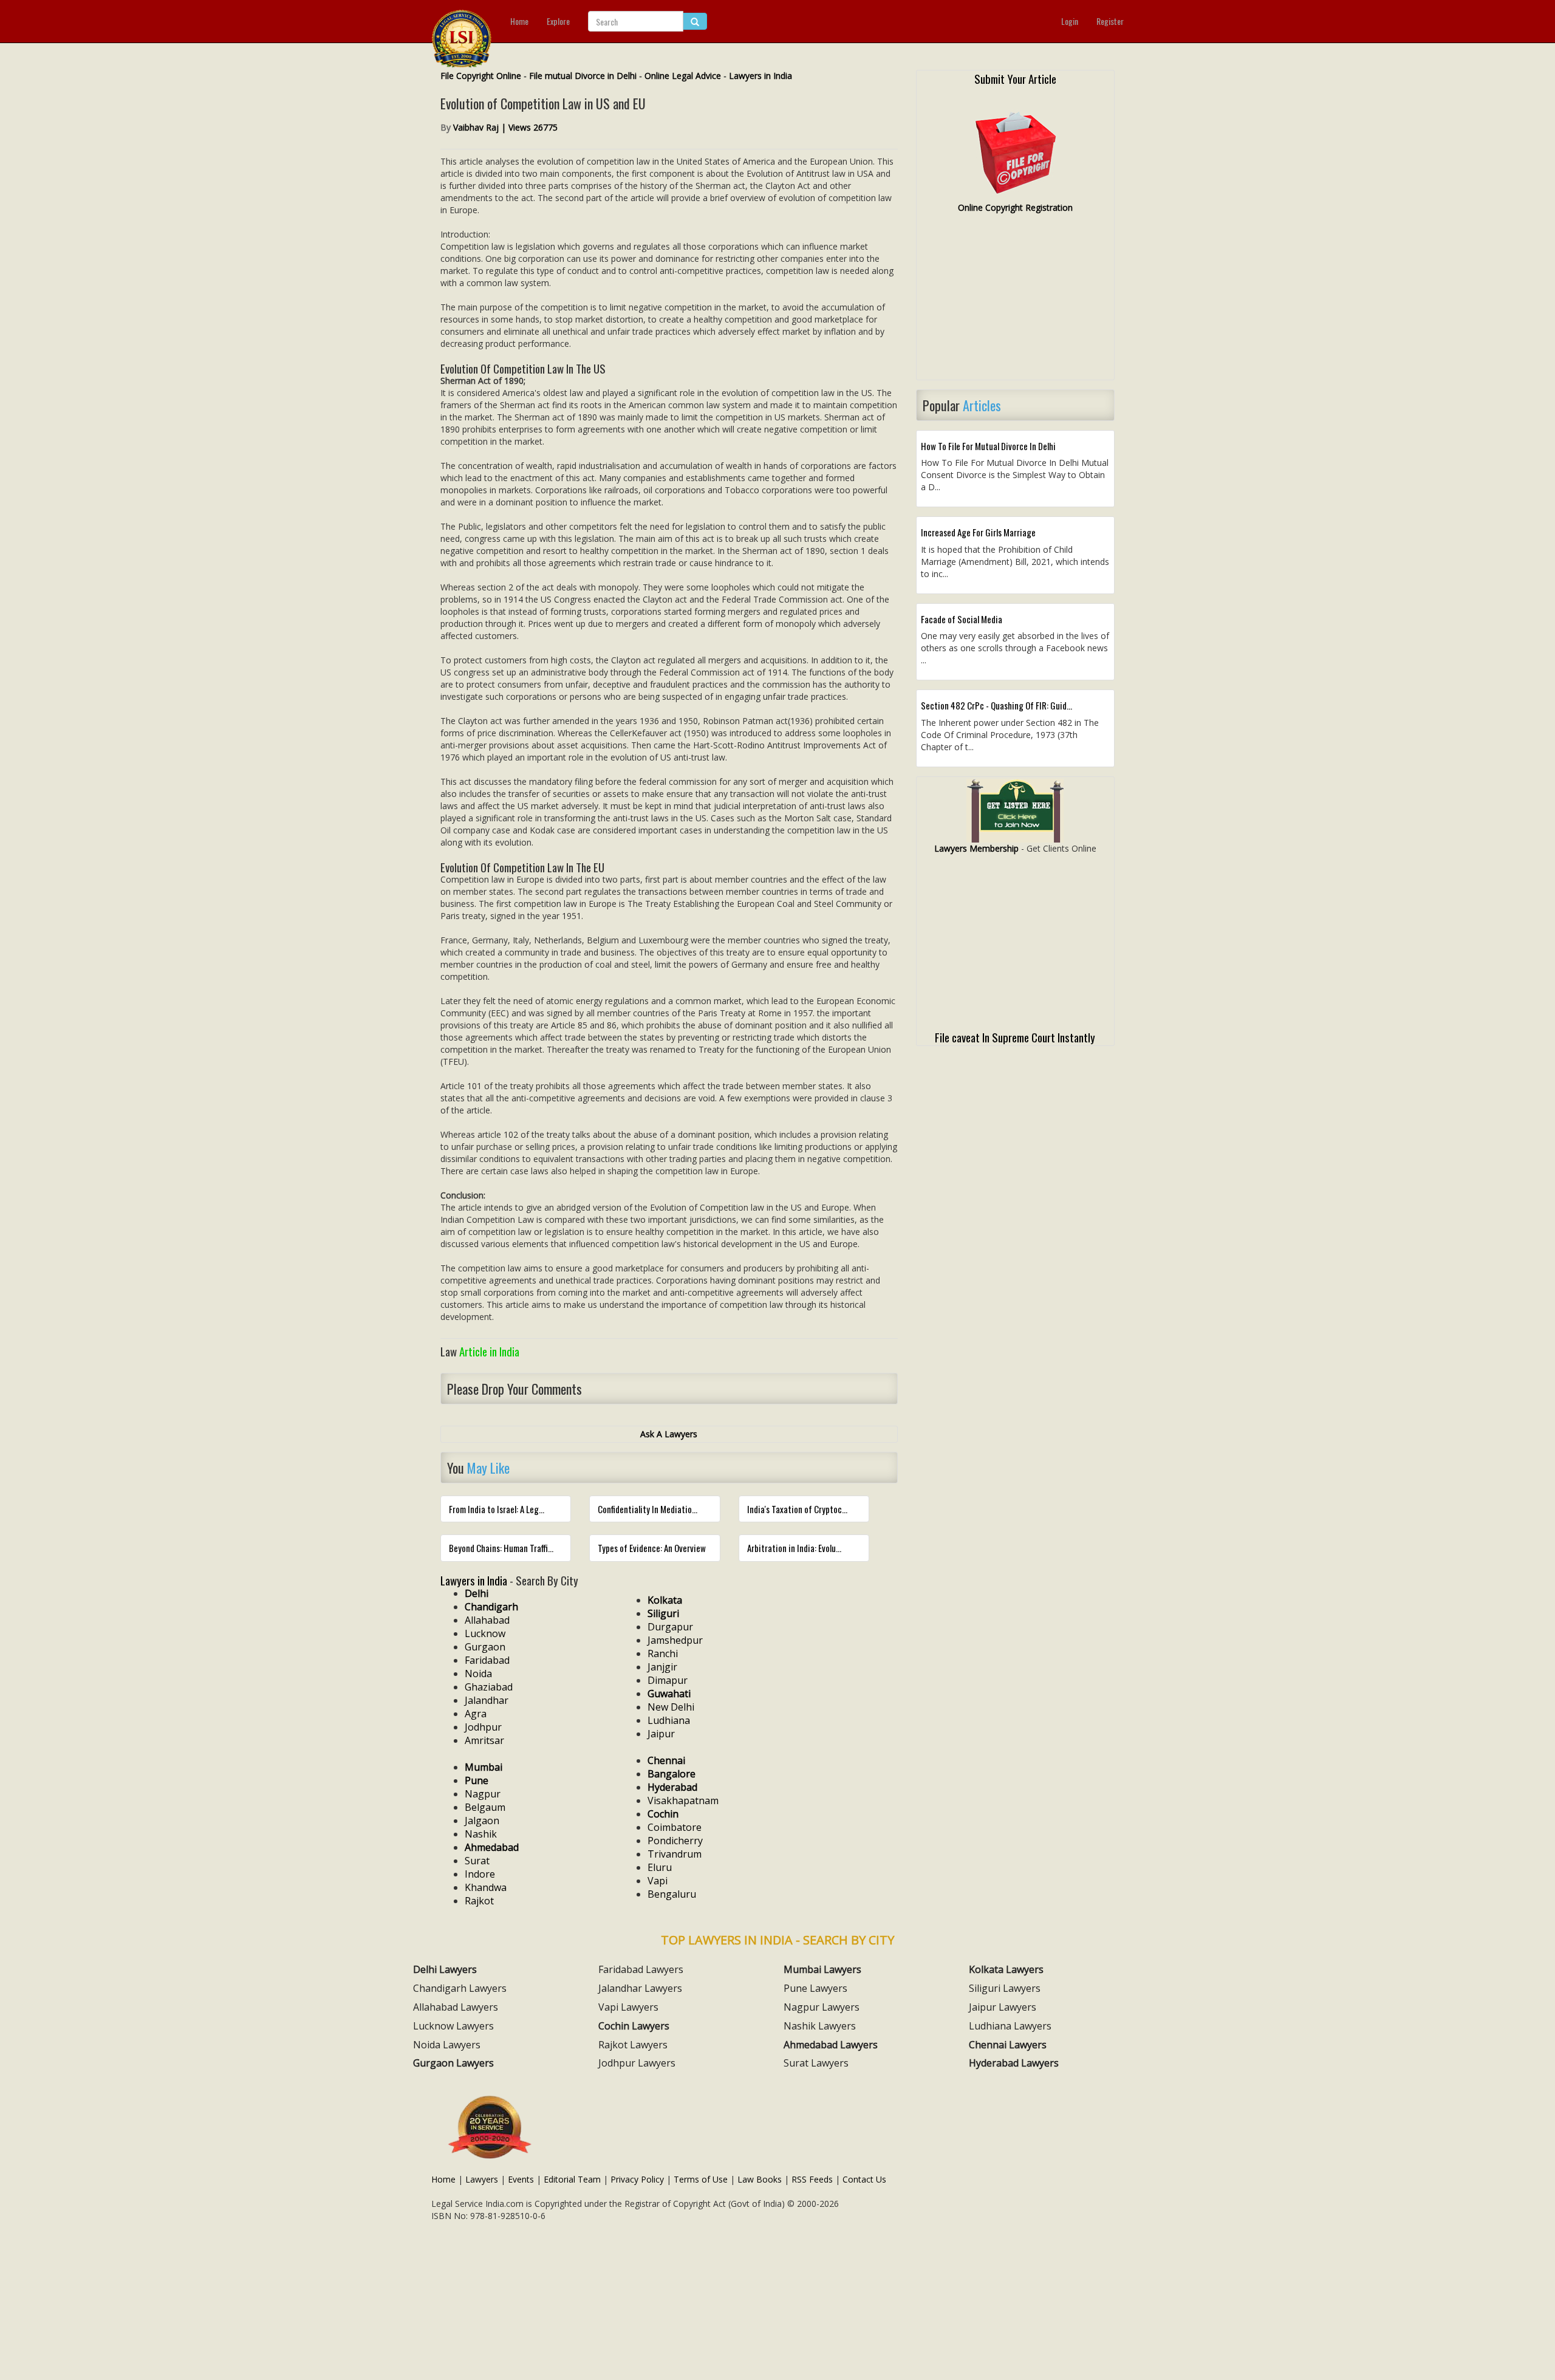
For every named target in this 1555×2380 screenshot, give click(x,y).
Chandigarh (491, 1607)
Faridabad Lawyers (641, 1969)
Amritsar (484, 1740)
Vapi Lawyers (628, 2007)
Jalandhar (487, 1700)
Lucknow (485, 1633)
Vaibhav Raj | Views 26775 (505, 127)
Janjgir (662, 1667)
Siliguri (663, 1613)
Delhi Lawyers (445, 1969)
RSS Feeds (812, 2179)
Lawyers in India (760, 76)
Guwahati (669, 1694)
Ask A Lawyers (669, 1434)
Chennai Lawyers (1008, 2045)
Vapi (658, 1881)
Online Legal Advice (683, 76)
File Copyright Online (481, 76)
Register (1110, 21)
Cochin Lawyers (634, 2026)
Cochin (663, 1814)
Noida (478, 1674)
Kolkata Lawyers (1006, 1969)
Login (1070, 21)
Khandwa (486, 1887)
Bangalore (672, 1774)
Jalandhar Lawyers (640, 1988)
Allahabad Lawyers (456, 2007)
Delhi (477, 1593)
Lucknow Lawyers (453, 2026)
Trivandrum (675, 1854)
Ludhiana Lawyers (1010, 2026)
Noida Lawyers (447, 2045)
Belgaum (485, 1807)
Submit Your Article (1015, 78)
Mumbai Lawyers (822, 1969)
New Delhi (671, 1707)
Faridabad (487, 1660)
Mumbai (484, 1767)
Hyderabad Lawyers (1014, 2063)
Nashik (481, 1834)
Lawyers (482, 2179)
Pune (477, 1780)
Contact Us (864, 2179)
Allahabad (487, 1620)
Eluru (660, 1867)
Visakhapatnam (683, 1800)
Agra (476, 1714)
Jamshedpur (675, 1640)
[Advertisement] (1015, 302)
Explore (558, 21)
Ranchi (663, 1653)
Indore (480, 1874)
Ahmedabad (492, 1847)
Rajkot (479, 1901)
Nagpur (483, 1794)
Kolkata (665, 1600)
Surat (477, 1861)
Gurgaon (485, 1647)
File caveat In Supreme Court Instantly (1015, 1037)
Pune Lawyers (815, 1988)
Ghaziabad (489, 1687)
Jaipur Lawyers (1003, 2007)
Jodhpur (483, 1727)
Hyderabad (672, 1787)
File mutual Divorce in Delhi (583, 76)
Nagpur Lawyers (822, 2007)
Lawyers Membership (976, 848)
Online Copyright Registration (1015, 207)
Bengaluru (672, 1894)
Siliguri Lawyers (1005, 1988)
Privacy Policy (637, 2179)
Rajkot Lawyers (633, 2045)
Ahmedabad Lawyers (831, 2045)
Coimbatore (675, 1827)
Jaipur (661, 1734)
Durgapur (670, 1627)
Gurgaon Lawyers (453, 2063)
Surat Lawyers (816, 2063)
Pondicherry (675, 1841)
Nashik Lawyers (820, 2026)
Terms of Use (701, 2179)
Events (521, 2179)
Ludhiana (669, 1720)
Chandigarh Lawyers (460, 1988)
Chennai (666, 1760)
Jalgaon (482, 1821)
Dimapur (668, 1680)
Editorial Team (572, 2179)
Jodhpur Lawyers (637, 2063)
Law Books (760, 2179)
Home (519, 21)
